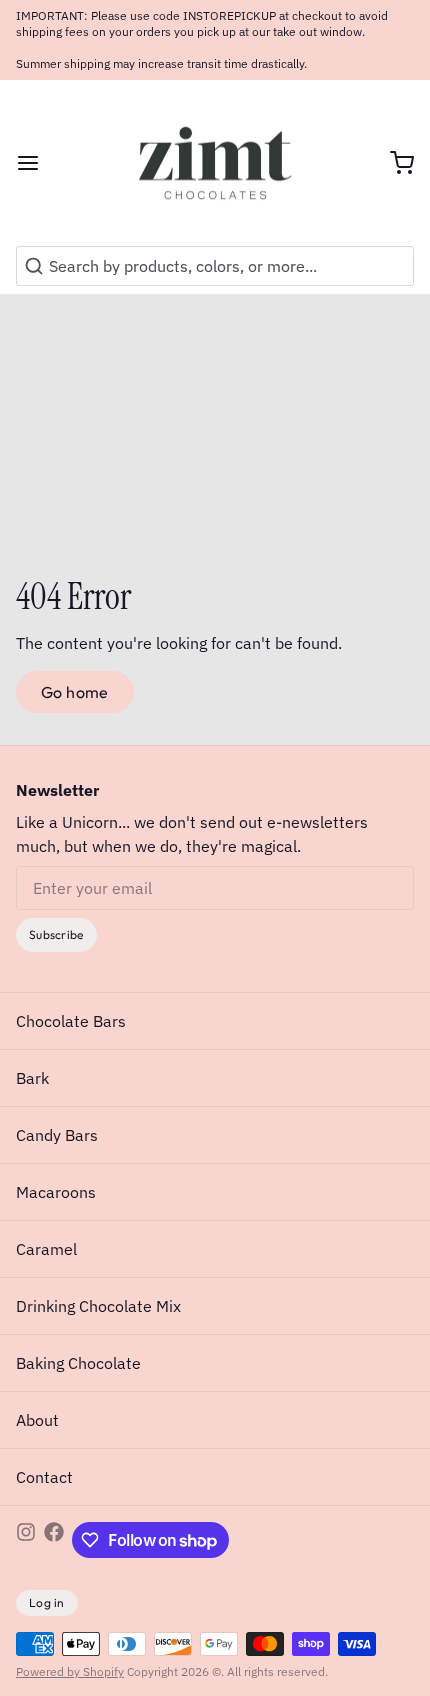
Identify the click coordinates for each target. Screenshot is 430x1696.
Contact (44, 1477)
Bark (32, 1078)
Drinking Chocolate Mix (98, 1306)
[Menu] (36, 163)
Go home (75, 692)
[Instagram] (26, 1540)
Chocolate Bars (71, 1021)
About (37, 1420)
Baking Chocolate (78, 1363)
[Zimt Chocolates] (214, 163)
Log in (47, 1602)
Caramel (46, 1249)
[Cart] (394, 163)
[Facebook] (54, 1540)
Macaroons (56, 1192)
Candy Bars (57, 1135)
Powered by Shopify (70, 1671)
